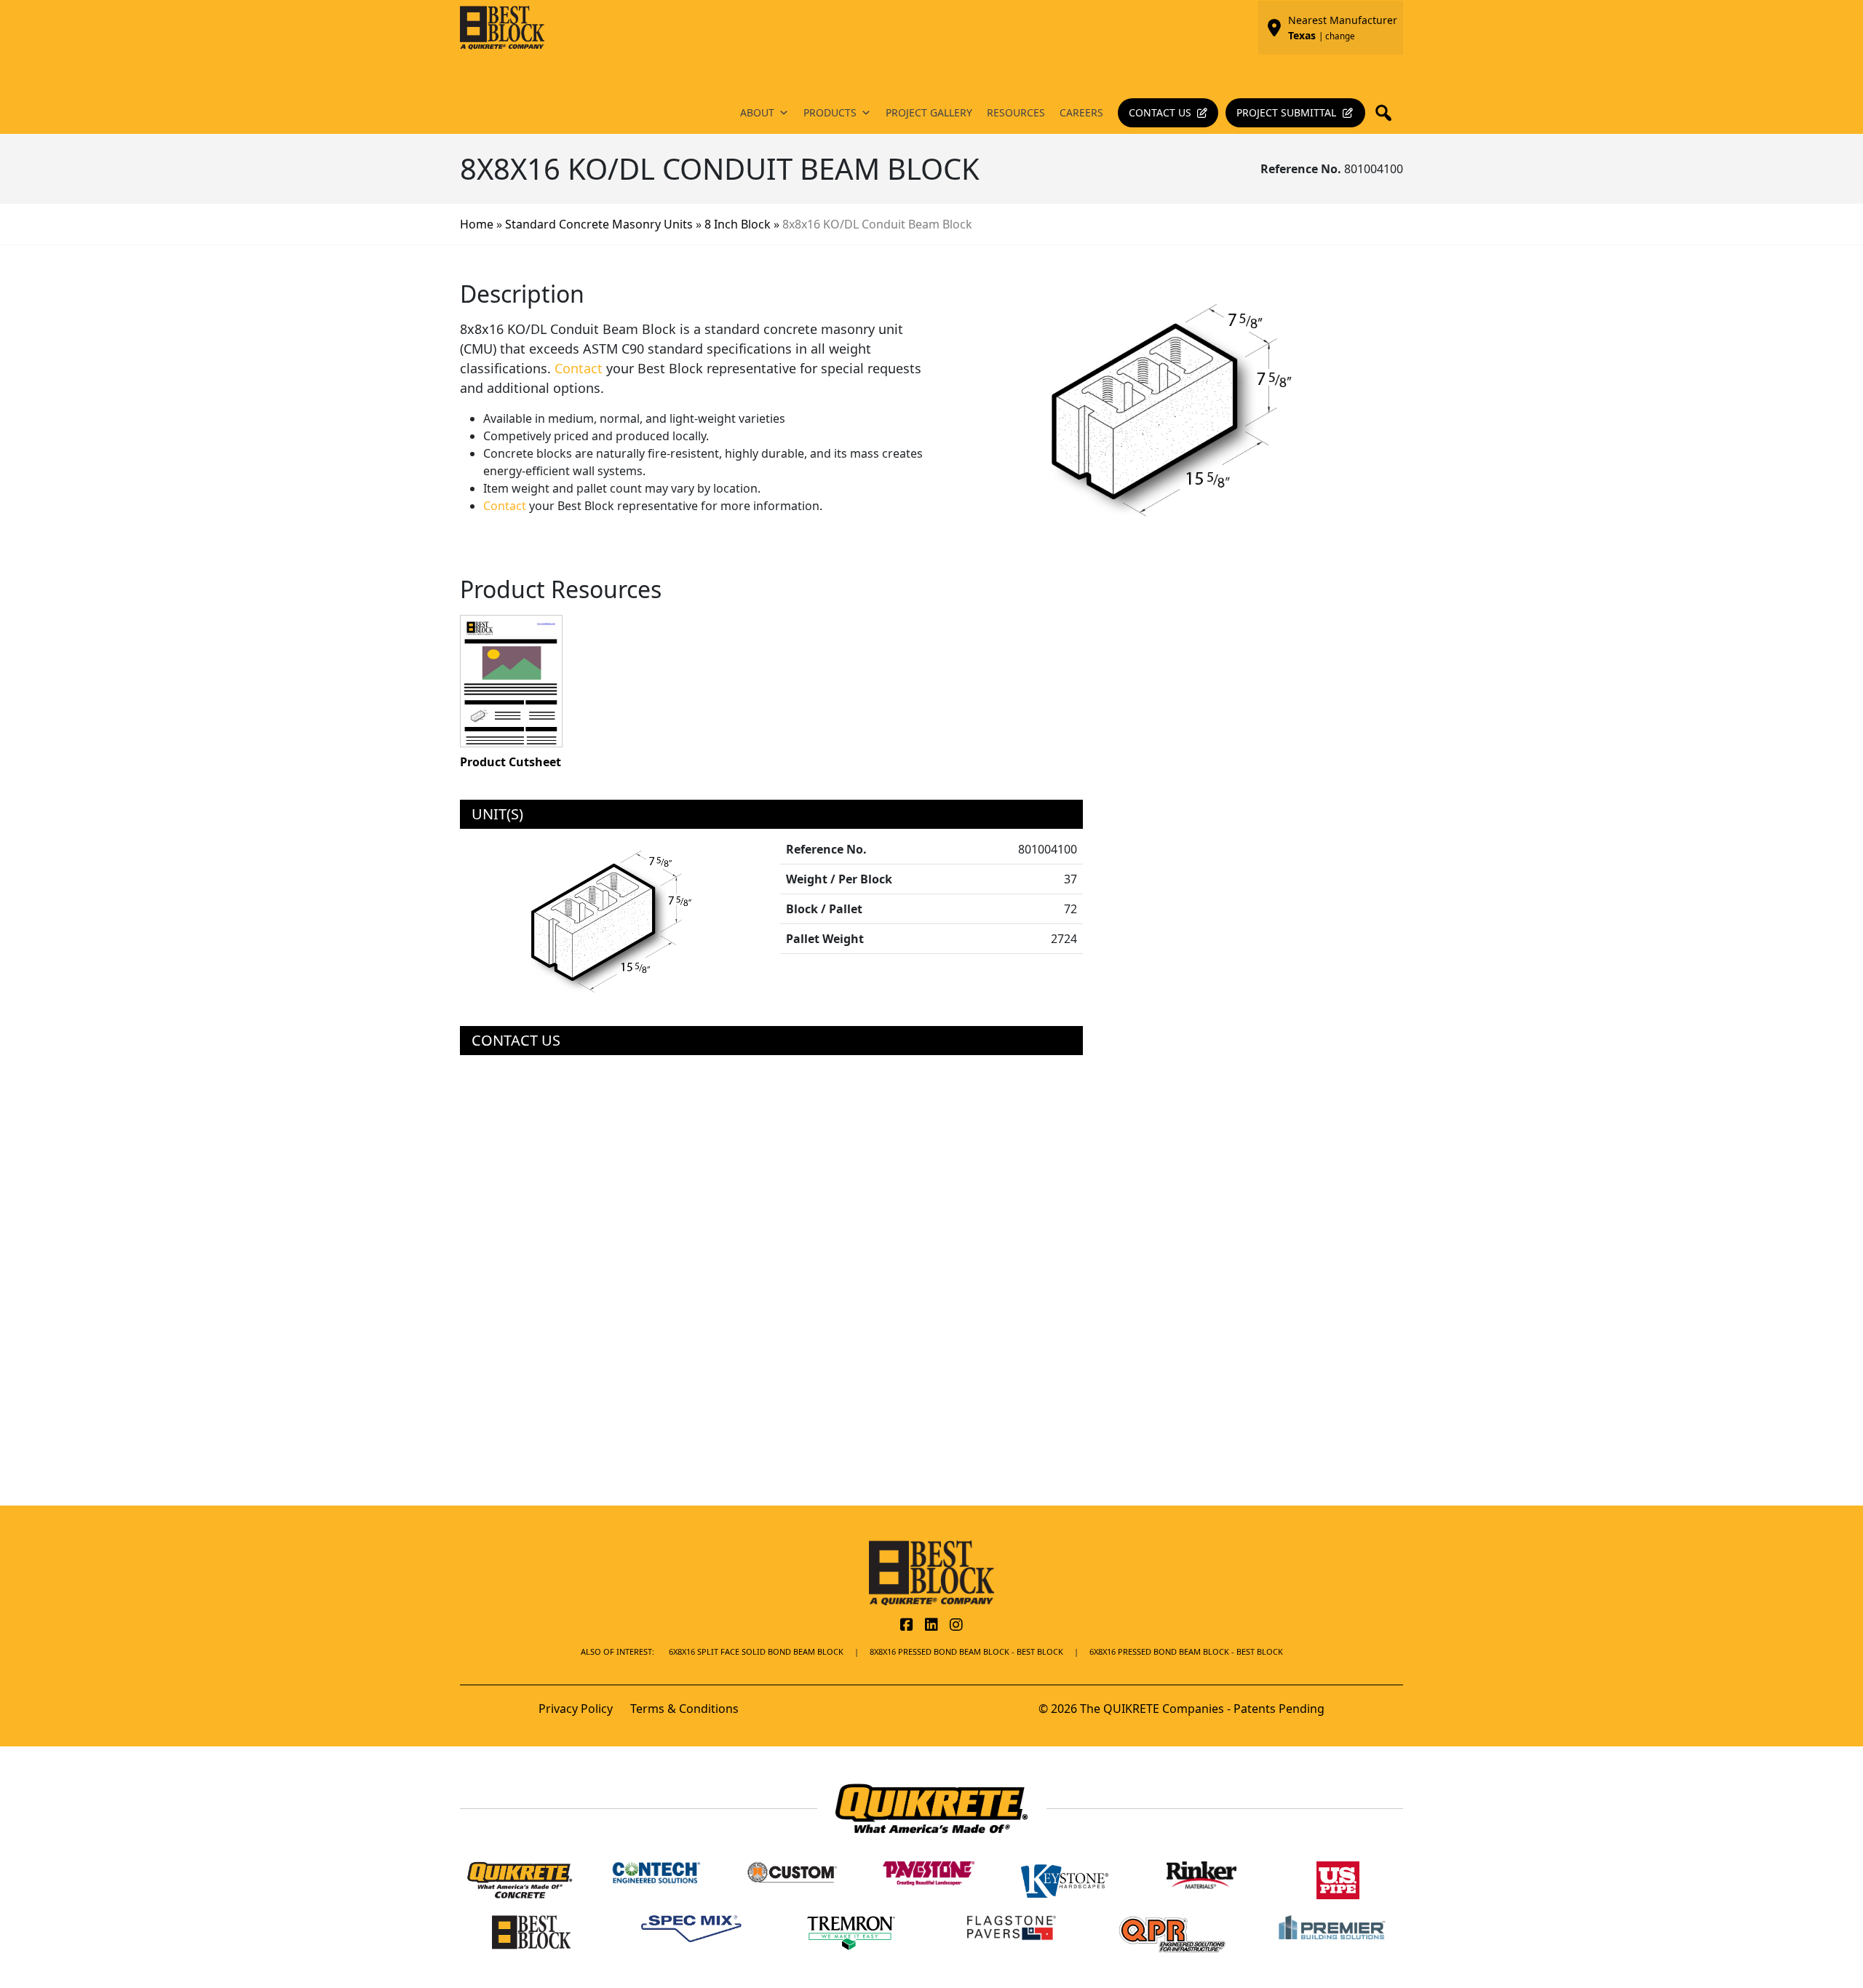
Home (477, 224)
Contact (579, 368)
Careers (1081, 112)
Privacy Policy (576, 1709)
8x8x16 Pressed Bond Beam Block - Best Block (966, 1651)
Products (830, 112)
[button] (1388, 113)
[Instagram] (956, 1626)
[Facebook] (907, 1626)
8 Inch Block (738, 224)
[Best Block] (931, 1572)
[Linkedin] (931, 1626)
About (757, 112)
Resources (1016, 112)
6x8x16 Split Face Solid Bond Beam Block (756, 1651)
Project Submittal (1286, 112)
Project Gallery (929, 112)
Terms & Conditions (684, 1709)
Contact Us (1160, 112)
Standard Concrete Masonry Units (599, 224)
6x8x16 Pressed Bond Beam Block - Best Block (1186, 1651)
